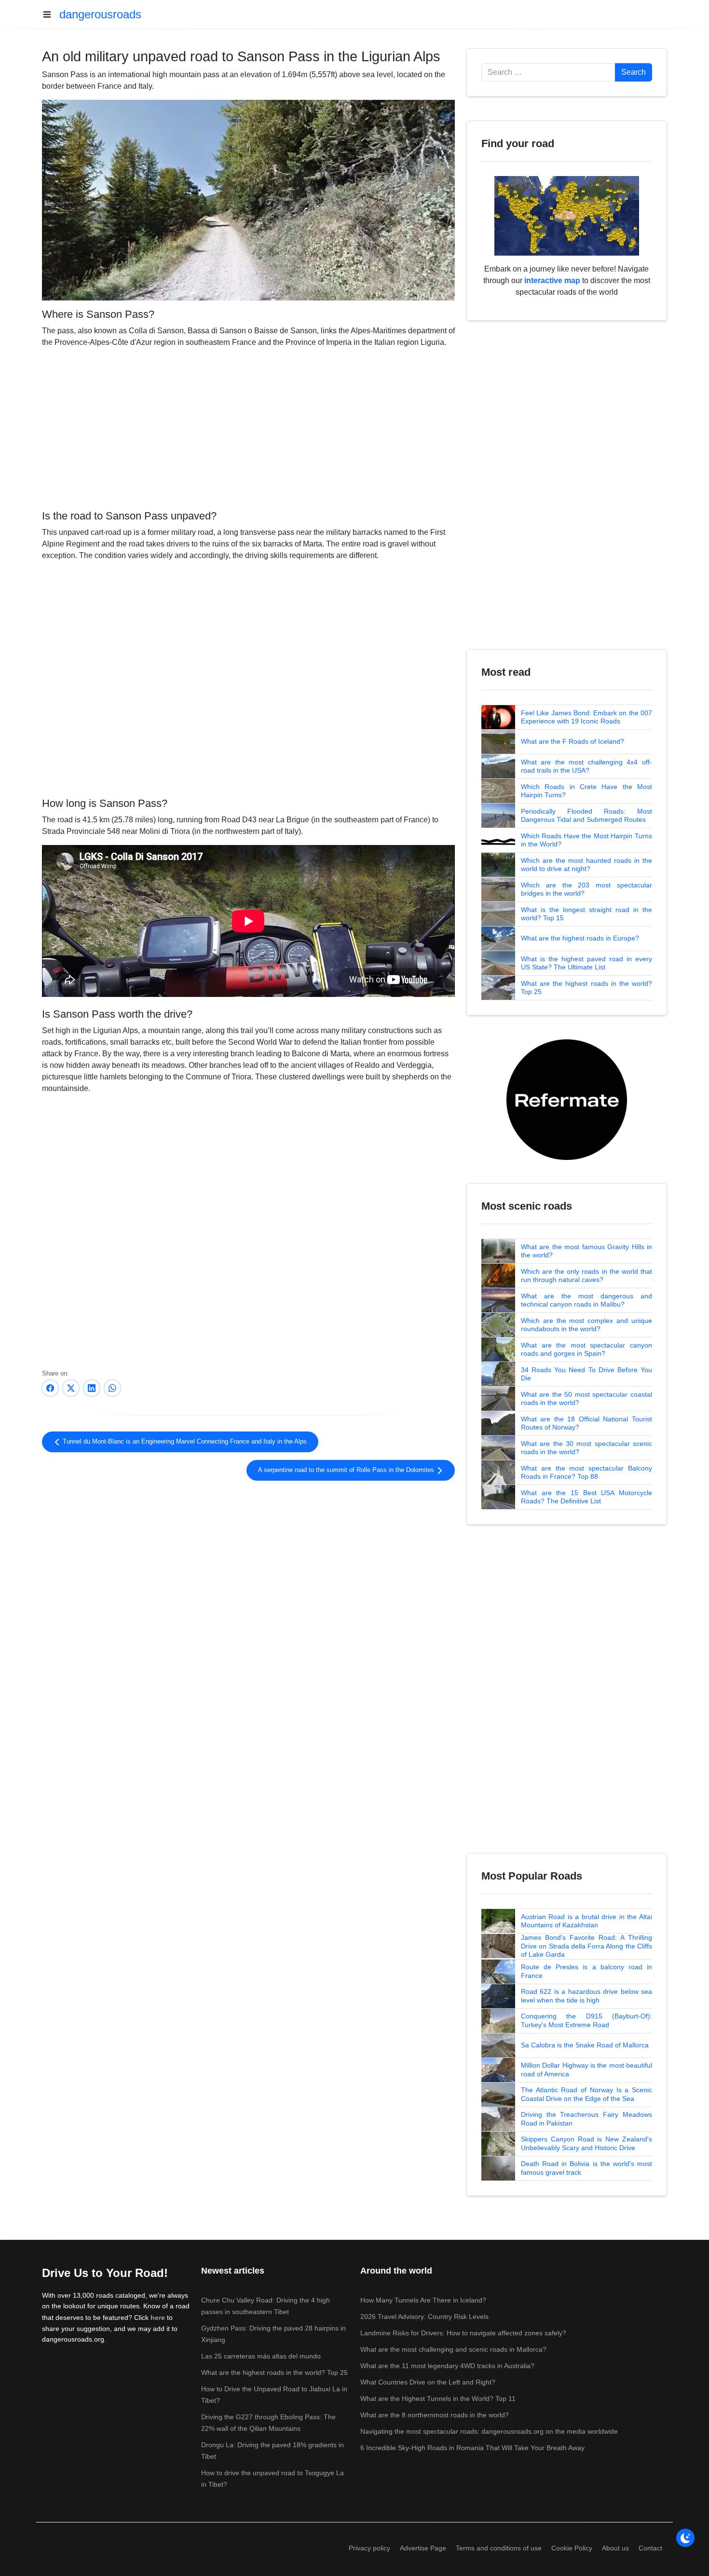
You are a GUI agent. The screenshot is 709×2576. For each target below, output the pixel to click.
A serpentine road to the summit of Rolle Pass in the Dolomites (347, 1470)
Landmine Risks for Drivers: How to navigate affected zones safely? (463, 2333)
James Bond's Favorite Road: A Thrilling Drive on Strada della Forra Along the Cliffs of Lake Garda (586, 1946)
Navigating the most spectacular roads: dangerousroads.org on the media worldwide (489, 2431)
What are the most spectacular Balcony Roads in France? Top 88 (586, 1472)
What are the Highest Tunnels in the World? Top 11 (438, 2399)
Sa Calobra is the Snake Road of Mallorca (585, 2045)
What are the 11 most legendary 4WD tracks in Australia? (447, 2366)
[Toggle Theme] (685, 2538)
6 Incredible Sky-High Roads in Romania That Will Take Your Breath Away (472, 2448)
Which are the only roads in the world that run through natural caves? (586, 1276)
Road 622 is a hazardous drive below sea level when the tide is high (586, 1996)
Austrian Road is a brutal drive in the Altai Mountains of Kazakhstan (586, 1921)
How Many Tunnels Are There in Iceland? (423, 2300)
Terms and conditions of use (499, 2548)
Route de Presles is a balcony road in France (586, 1971)
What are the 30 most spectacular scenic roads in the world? (586, 1448)
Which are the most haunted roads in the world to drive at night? (586, 865)
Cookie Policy (572, 2548)
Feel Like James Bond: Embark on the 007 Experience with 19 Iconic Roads (586, 717)
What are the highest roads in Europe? (580, 938)
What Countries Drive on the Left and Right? (428, 2382)
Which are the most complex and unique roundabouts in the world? (586, 1325)
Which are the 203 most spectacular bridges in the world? (586, 889)
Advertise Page (423, 2548)
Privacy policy (369, 2548)
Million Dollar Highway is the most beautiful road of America (586, 2070)
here (158, 2317)
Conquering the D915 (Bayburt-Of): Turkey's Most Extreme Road (586, 2020)
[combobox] (548, 72)
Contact (650, 2548)
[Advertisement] (248, 427)
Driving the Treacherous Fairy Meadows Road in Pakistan (586, 2119)
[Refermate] (567, 1099)
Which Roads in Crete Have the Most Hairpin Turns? (586, 791)
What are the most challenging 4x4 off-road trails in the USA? (586, 766)
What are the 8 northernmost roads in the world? (435, 2415)
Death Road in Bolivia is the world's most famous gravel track (586, 2168)
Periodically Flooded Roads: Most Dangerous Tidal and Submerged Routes (586, 816)
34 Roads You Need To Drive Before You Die (586, 1374)
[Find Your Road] (567, 215)
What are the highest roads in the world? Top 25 (586, 988)
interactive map (552, 280)
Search (634, 72)
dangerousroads (100, 14)
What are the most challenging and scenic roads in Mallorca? (453, 2349)
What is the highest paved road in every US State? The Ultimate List (586, 963)
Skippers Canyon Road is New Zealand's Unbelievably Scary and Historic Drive (586, 2143)
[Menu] (51, 14)
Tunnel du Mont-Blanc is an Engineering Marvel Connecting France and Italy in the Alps (184, 1442)
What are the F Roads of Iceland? (573, 741)
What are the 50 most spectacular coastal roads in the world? (586, 1399)
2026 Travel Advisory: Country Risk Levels (424, 2317)
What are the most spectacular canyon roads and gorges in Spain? (586, 1349)
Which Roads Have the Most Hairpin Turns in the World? (586, 840)
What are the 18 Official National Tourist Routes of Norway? (586, 1423)
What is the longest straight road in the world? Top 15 (586, 914)
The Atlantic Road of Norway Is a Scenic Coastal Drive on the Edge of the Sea (586, 2094)
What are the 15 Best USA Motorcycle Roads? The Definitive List (586, 1497)
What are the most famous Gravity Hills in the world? (586, 1251)
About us (615, 2548)
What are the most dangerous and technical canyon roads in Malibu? (586, 1300)
